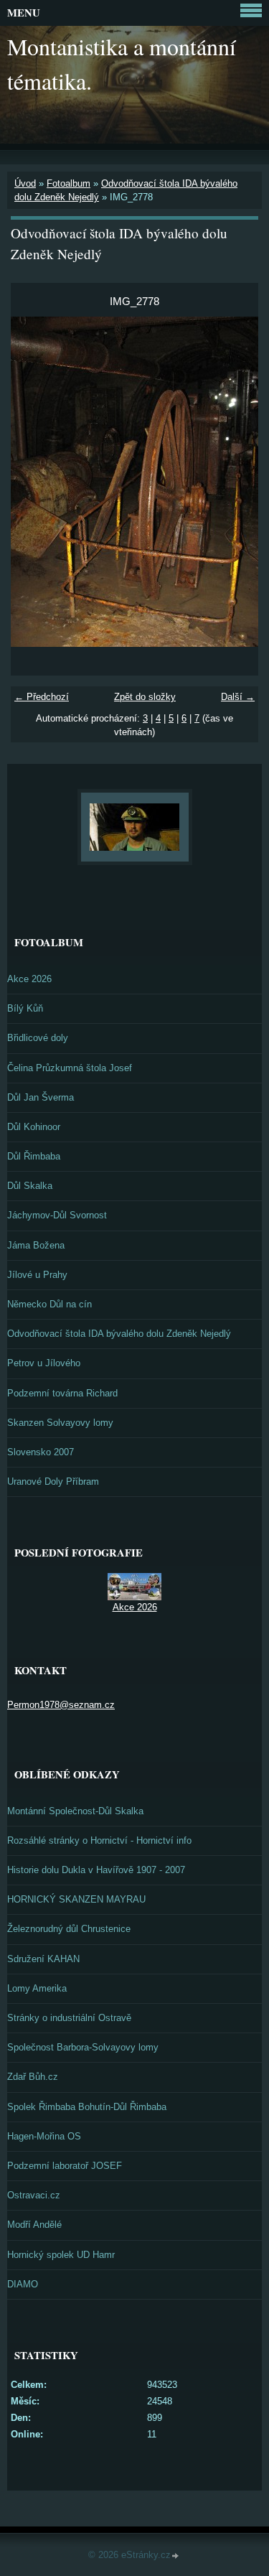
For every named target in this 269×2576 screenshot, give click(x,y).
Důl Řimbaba (34, 1156)
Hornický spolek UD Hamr (61, 2255)
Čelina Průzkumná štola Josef (70, 1068)
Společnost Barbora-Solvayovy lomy (83, 2047)
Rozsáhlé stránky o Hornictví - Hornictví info (99, 1840)
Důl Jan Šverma (41, 1097)
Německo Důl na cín (49, 1304)
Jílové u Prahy (37, 1275)
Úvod (25, 183)
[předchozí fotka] (34, 482)
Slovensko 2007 (41, 1452)
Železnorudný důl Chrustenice (69, 1929)
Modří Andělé (34, 2225)
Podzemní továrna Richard (62, 1393)
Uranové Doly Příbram (53, 1481)
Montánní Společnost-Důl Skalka (75, 1811)
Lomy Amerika (37, 1988)
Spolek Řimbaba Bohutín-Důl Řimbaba (87, 2107)
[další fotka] (235, 482)
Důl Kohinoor (34, 1127)
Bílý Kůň (25, 1008)
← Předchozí (42, 697)
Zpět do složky (145, 697)
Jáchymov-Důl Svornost (57, 1215)
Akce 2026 (29, 979)
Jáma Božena (36, 1245)
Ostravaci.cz (34, 2195)
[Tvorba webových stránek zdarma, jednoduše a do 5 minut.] (176, 2556)
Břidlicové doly (38, 1038)
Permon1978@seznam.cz (61, 1705)
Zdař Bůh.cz (33, 2077)
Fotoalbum (69, 183)
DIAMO (23, 2284)
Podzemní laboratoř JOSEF (65, 2166)
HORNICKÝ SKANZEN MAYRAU (76, 1899)
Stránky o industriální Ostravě (69, 2018)
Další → (238, 697)
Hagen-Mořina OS (44, 2136)
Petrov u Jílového (44, 1363)
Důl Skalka (30, 1186)
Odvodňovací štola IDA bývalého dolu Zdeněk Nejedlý (119, 1334)
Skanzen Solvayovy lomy (60, 1423)
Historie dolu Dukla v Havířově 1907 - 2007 (96, 1870)
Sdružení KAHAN (43, 1959)
